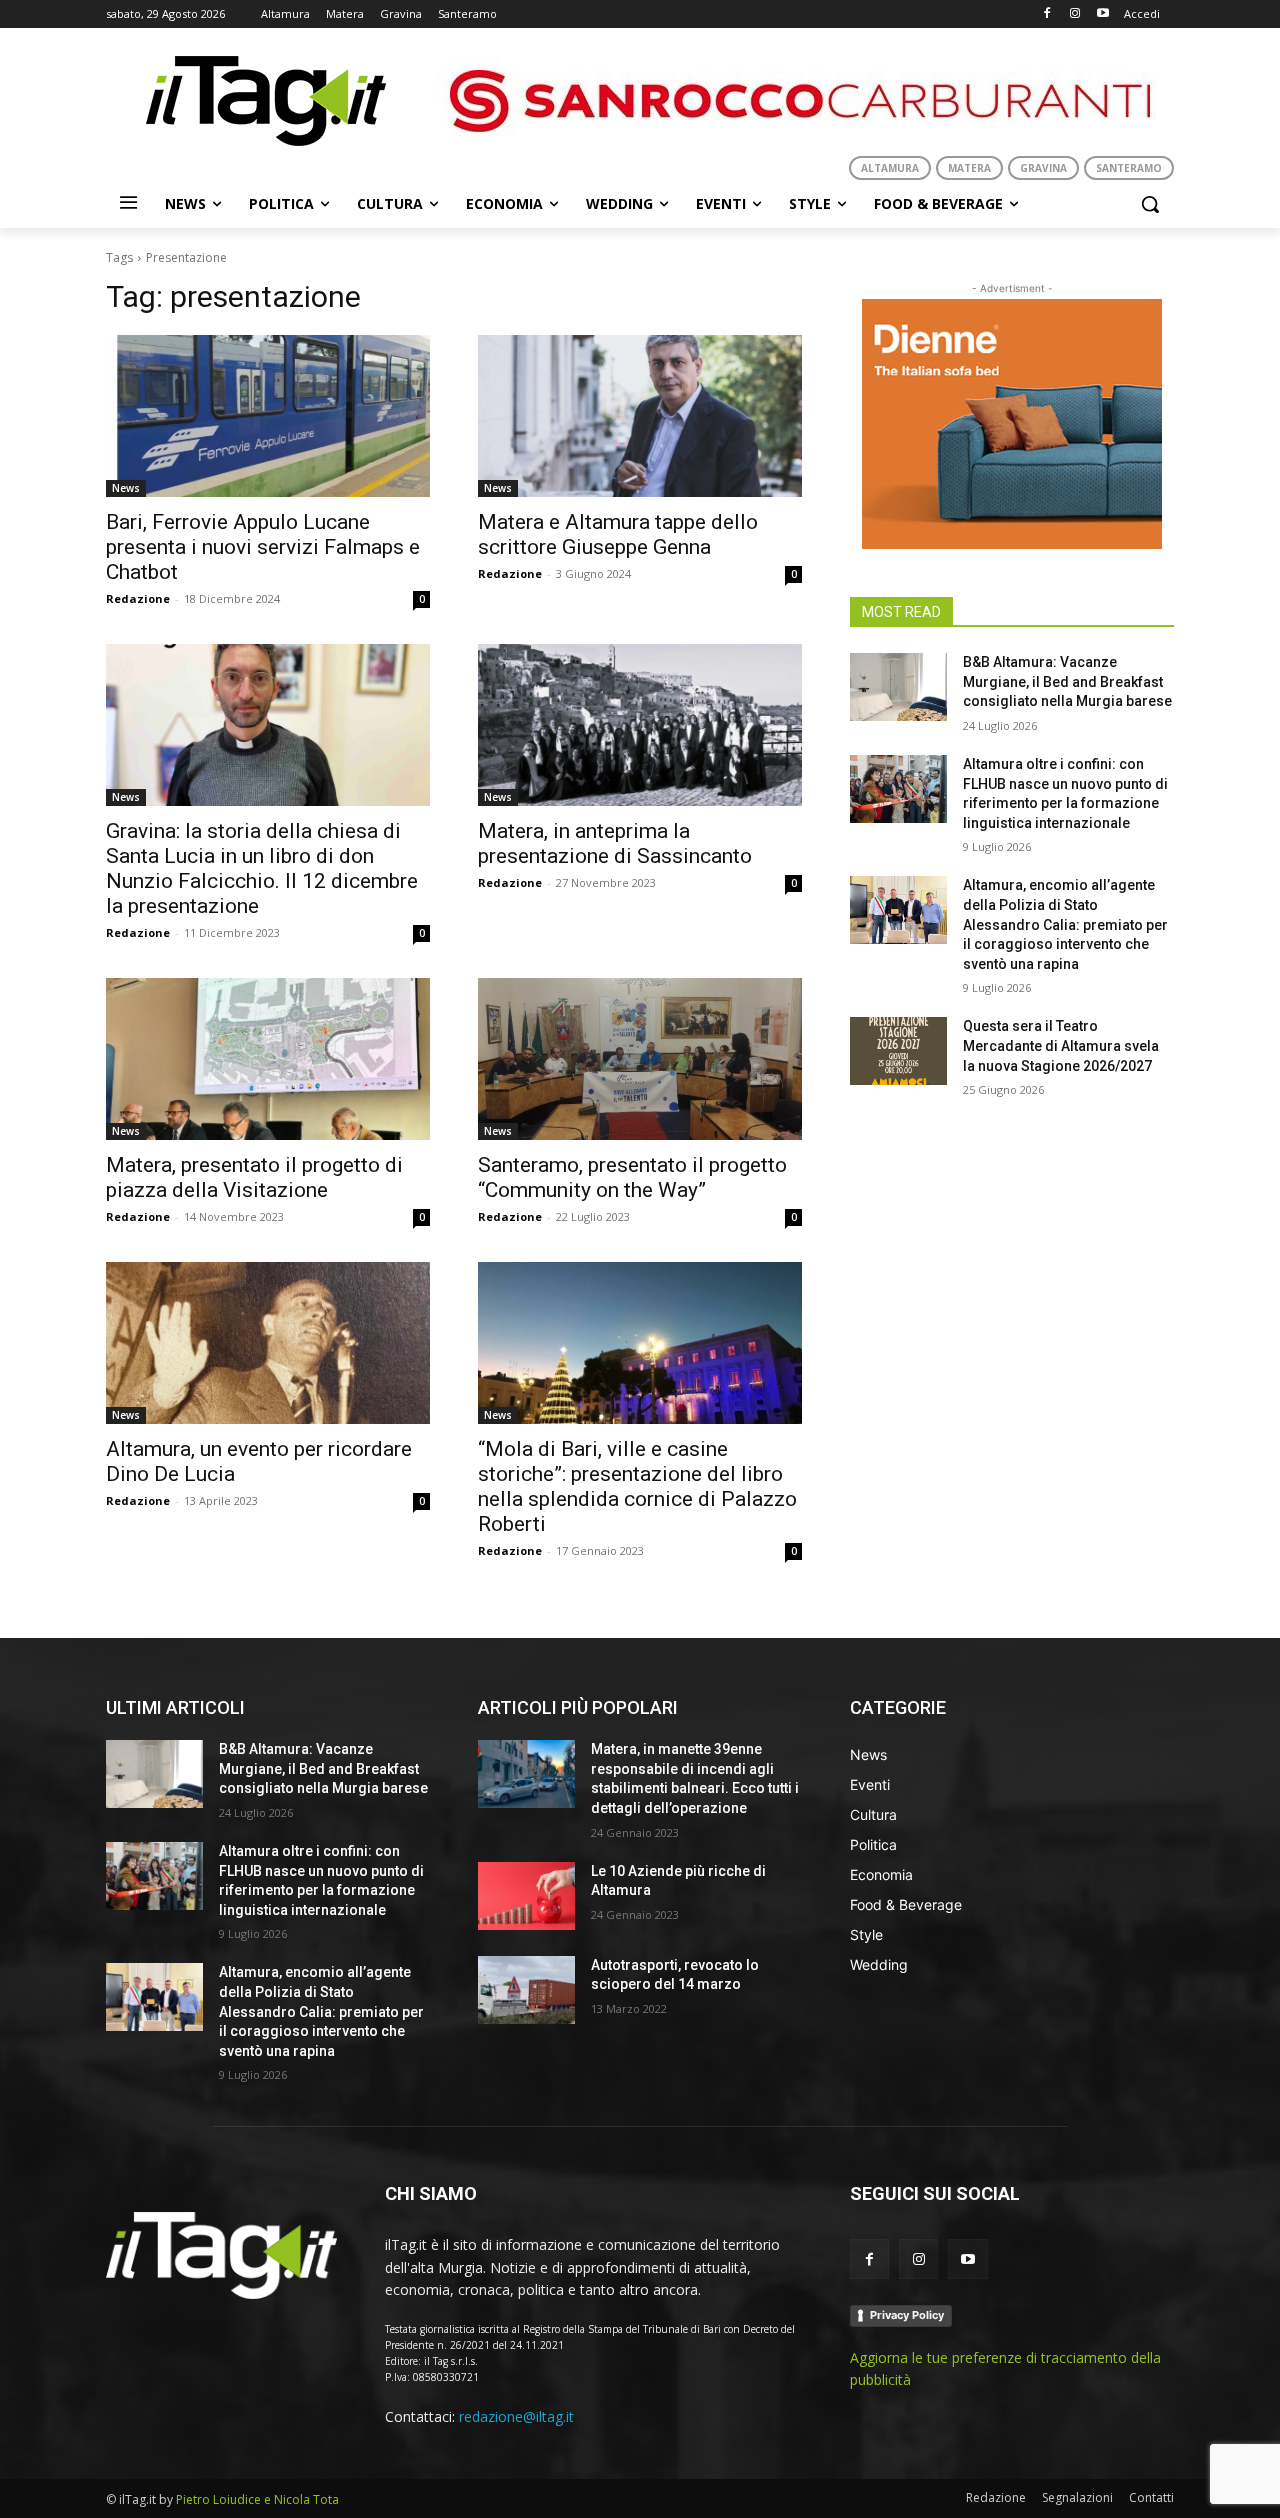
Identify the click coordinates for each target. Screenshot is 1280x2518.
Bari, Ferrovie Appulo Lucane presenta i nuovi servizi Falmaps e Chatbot (263, 547)
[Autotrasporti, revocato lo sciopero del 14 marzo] (526, 1990)
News (126, 488)
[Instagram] (1074, 14)
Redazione (138, 598)
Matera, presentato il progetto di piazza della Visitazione (254, 1177)
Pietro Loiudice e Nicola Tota (257, 2499)
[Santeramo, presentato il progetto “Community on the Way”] (640, 1059)
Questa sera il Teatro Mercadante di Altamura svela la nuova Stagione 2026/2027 (1061, 1045)
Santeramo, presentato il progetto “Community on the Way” (632, 1177)
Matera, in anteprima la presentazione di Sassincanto (615, 843)
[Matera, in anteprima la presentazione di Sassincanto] (640, 725)
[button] (1150, 204)
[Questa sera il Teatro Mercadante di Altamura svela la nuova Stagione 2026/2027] (898, 1051)
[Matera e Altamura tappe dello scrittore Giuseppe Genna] (640, 416)
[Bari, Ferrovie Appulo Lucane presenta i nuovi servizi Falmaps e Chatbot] (268, 416)
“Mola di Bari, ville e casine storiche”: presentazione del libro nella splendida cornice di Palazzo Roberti (637, 1486)
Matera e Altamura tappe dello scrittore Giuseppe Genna (618, 534)
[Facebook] (1047, 14)
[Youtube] (1102, 14)
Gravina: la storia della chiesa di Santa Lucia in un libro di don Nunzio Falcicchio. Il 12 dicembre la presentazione (262, 868)
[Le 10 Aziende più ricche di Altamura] (526, 1896)
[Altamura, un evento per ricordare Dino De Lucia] (268, 1343)
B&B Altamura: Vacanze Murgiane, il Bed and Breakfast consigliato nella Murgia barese (1067, 681)
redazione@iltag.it (516, 2416)
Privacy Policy (907, 2315)
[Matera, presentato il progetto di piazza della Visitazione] (268, 1059)
